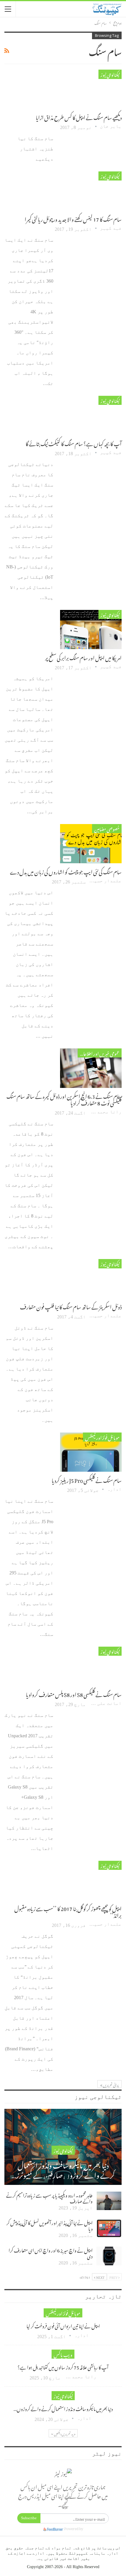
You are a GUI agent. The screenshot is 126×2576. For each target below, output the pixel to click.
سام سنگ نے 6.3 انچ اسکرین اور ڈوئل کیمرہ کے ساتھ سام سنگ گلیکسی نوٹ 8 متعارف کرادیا (64, 1099)
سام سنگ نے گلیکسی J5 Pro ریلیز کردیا (87, 1479)
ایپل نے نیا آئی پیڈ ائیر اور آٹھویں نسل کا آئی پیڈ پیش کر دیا (50, 2225)
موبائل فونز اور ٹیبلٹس (102, 1437)
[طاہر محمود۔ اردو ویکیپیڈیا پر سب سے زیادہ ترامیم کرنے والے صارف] (109, 2201)
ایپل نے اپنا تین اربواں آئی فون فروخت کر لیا (63, 2325)
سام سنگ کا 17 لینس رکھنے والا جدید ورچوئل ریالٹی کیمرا (73, 218)
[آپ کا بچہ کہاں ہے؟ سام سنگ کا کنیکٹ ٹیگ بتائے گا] (91, 415)
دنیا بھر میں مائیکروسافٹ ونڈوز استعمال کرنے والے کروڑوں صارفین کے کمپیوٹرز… (63, 2169)
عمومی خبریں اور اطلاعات (99, 1053)
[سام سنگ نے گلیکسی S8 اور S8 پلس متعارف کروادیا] (91, 1666)
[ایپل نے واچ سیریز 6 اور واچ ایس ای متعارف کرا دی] (109, 2256)
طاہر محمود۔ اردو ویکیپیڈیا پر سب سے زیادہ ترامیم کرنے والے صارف (49, 2197)
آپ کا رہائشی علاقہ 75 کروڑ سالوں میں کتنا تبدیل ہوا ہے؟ (63, 2367)
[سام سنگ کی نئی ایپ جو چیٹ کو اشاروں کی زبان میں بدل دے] (91, 844)
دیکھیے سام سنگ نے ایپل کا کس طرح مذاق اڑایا (79, 117)
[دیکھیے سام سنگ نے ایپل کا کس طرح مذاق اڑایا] (91, 89)
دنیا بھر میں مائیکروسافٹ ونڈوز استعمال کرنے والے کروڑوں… (63, 2408)
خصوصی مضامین (107, 829)
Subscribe (29, 2518)
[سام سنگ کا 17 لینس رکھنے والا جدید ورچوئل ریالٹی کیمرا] (91, 191)
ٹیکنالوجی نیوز (110, 74)
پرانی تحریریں (110, 2084)
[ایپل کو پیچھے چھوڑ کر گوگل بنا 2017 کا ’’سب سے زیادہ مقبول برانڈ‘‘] (91, 1880)
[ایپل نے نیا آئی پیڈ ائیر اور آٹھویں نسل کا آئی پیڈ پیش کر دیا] (109, 2228)
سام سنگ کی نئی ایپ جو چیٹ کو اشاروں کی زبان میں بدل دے (66, 871)
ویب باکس (63, 2354)
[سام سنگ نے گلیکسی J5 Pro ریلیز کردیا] (91, 1452)
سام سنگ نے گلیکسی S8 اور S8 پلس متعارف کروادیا (74, 1694)
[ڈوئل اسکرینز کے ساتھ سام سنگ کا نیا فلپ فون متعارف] (91, 1279)
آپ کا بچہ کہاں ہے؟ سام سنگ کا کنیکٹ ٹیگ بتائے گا (74, 443)
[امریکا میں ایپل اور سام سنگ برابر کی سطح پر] (91, 630)
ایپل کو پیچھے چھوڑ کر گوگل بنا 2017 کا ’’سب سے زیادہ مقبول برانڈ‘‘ (68, 1911)
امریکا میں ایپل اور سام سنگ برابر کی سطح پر (83, 657)
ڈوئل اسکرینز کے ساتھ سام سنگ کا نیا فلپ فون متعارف (71, 1306)
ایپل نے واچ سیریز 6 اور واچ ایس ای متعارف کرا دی (51, 2252)
